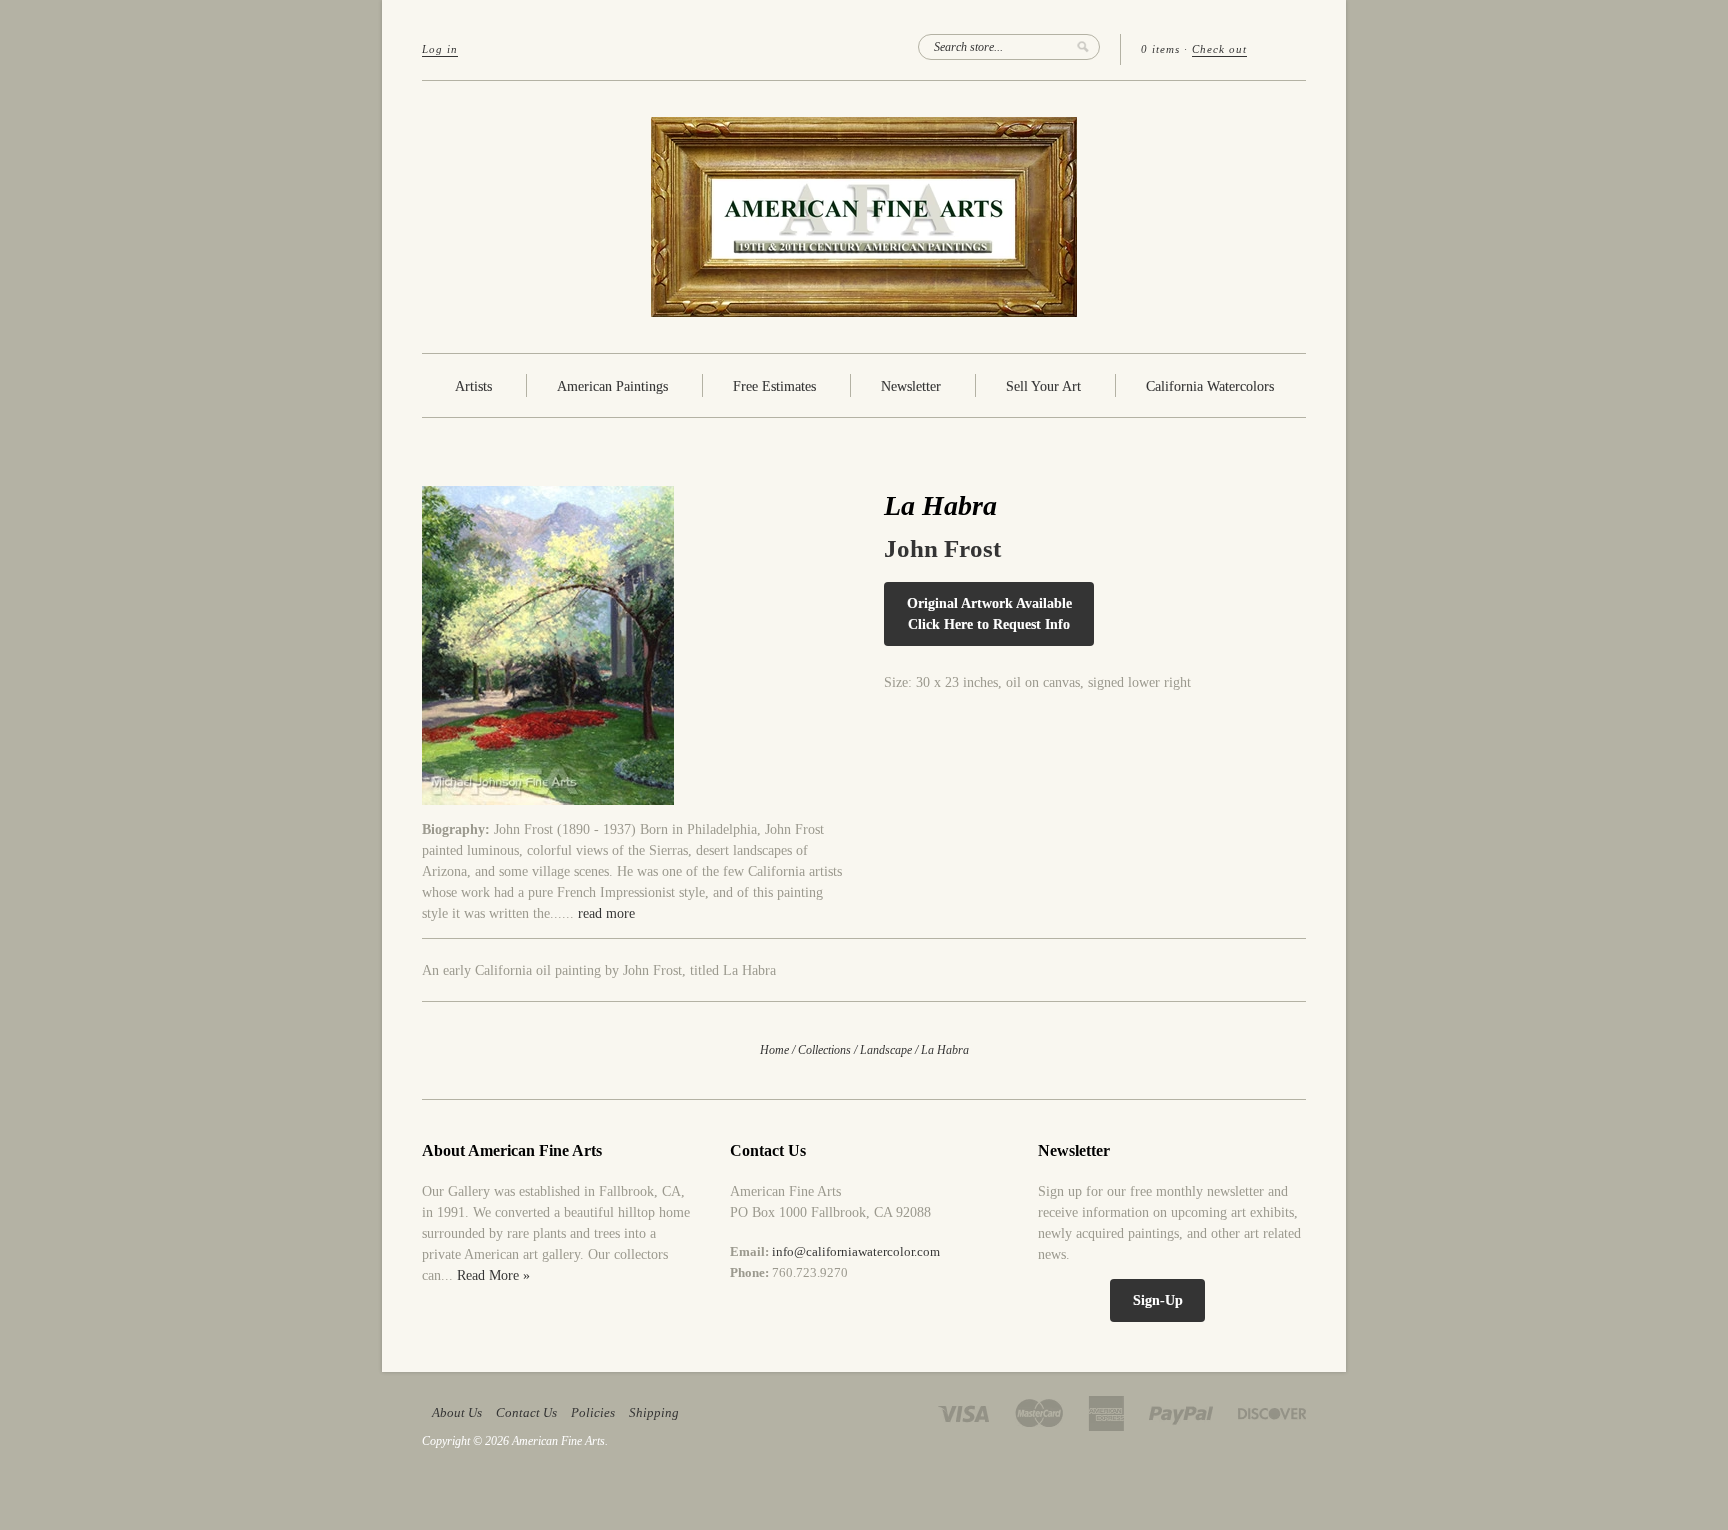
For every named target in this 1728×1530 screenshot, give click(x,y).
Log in (440, 49)
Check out (1219, 49)
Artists (473, 386)
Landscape (886, 1050)
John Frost (942, 548)
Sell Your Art (1043, 386)
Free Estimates (774, 386)
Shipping (654, 1413)
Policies (593, 1413)
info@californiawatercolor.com (856, 1251)
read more (606, 913)
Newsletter (911, 386)
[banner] (864, 217)
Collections (824, 1050)
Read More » (493, 1275)
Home (774, 1050)
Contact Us (526, 1413)
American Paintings (612, 386)
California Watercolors (1210, 386)
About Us (457, 1413)
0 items (1160, 49)
